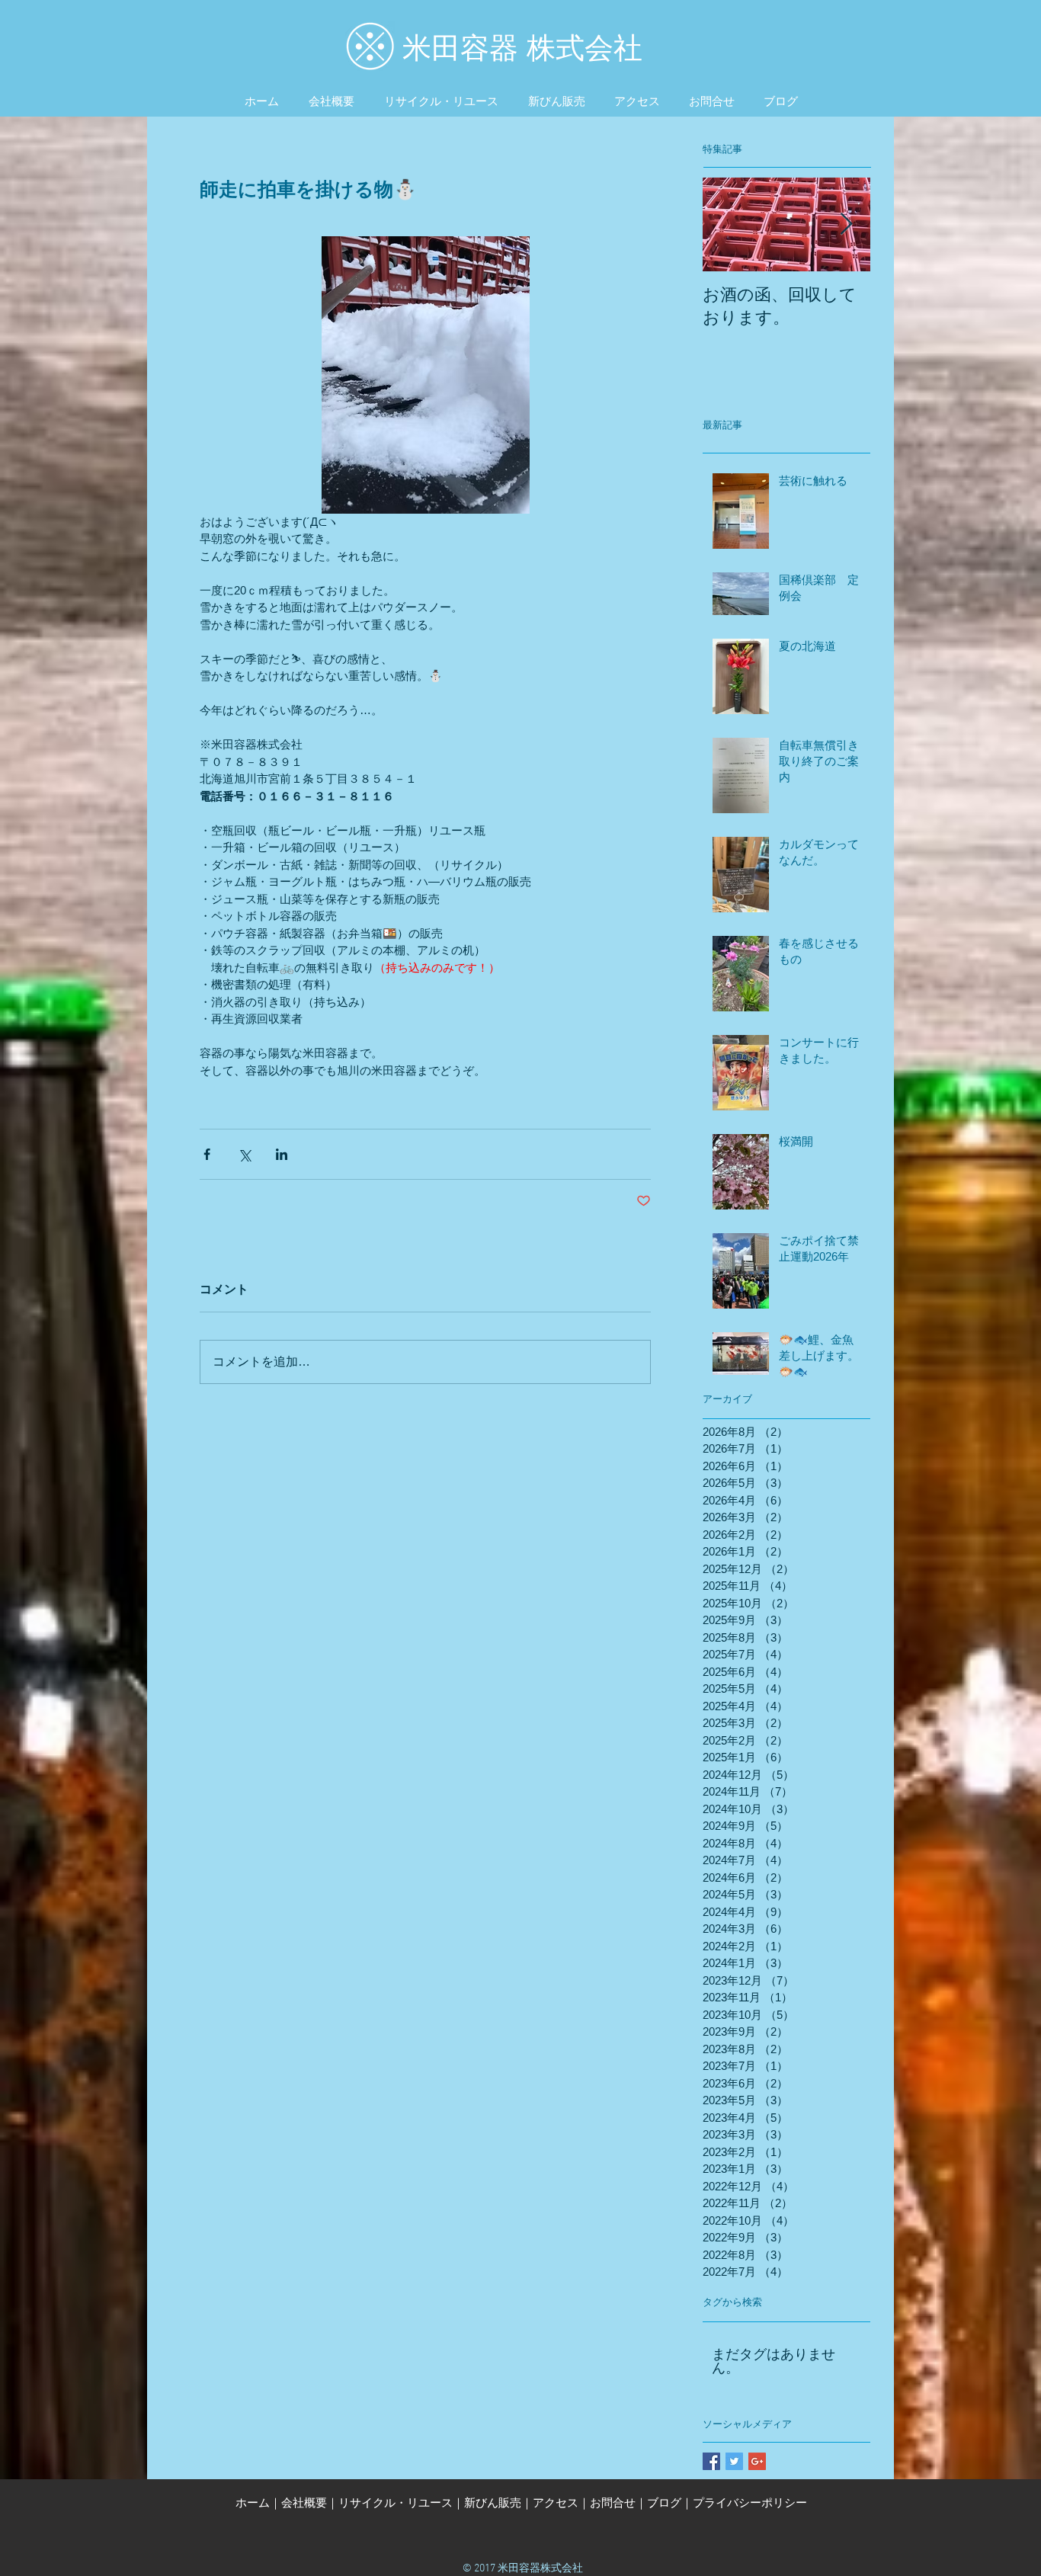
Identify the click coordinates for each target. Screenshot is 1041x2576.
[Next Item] (846, 224)
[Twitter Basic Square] (734, 2461)
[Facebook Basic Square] (711, 2461)
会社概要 (304, 2502)
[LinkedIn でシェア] (282, 1154)
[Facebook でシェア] (207, 1154)
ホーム (253, 2502)
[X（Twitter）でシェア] (244, 1154)
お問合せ (613, 2502)
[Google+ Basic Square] (757, 2461)
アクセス (556, 2502)
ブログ (664, 2502)
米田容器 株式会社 (522, 48)
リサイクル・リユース (396, 2502)
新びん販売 (493, 2502)
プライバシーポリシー (750, 2502)
